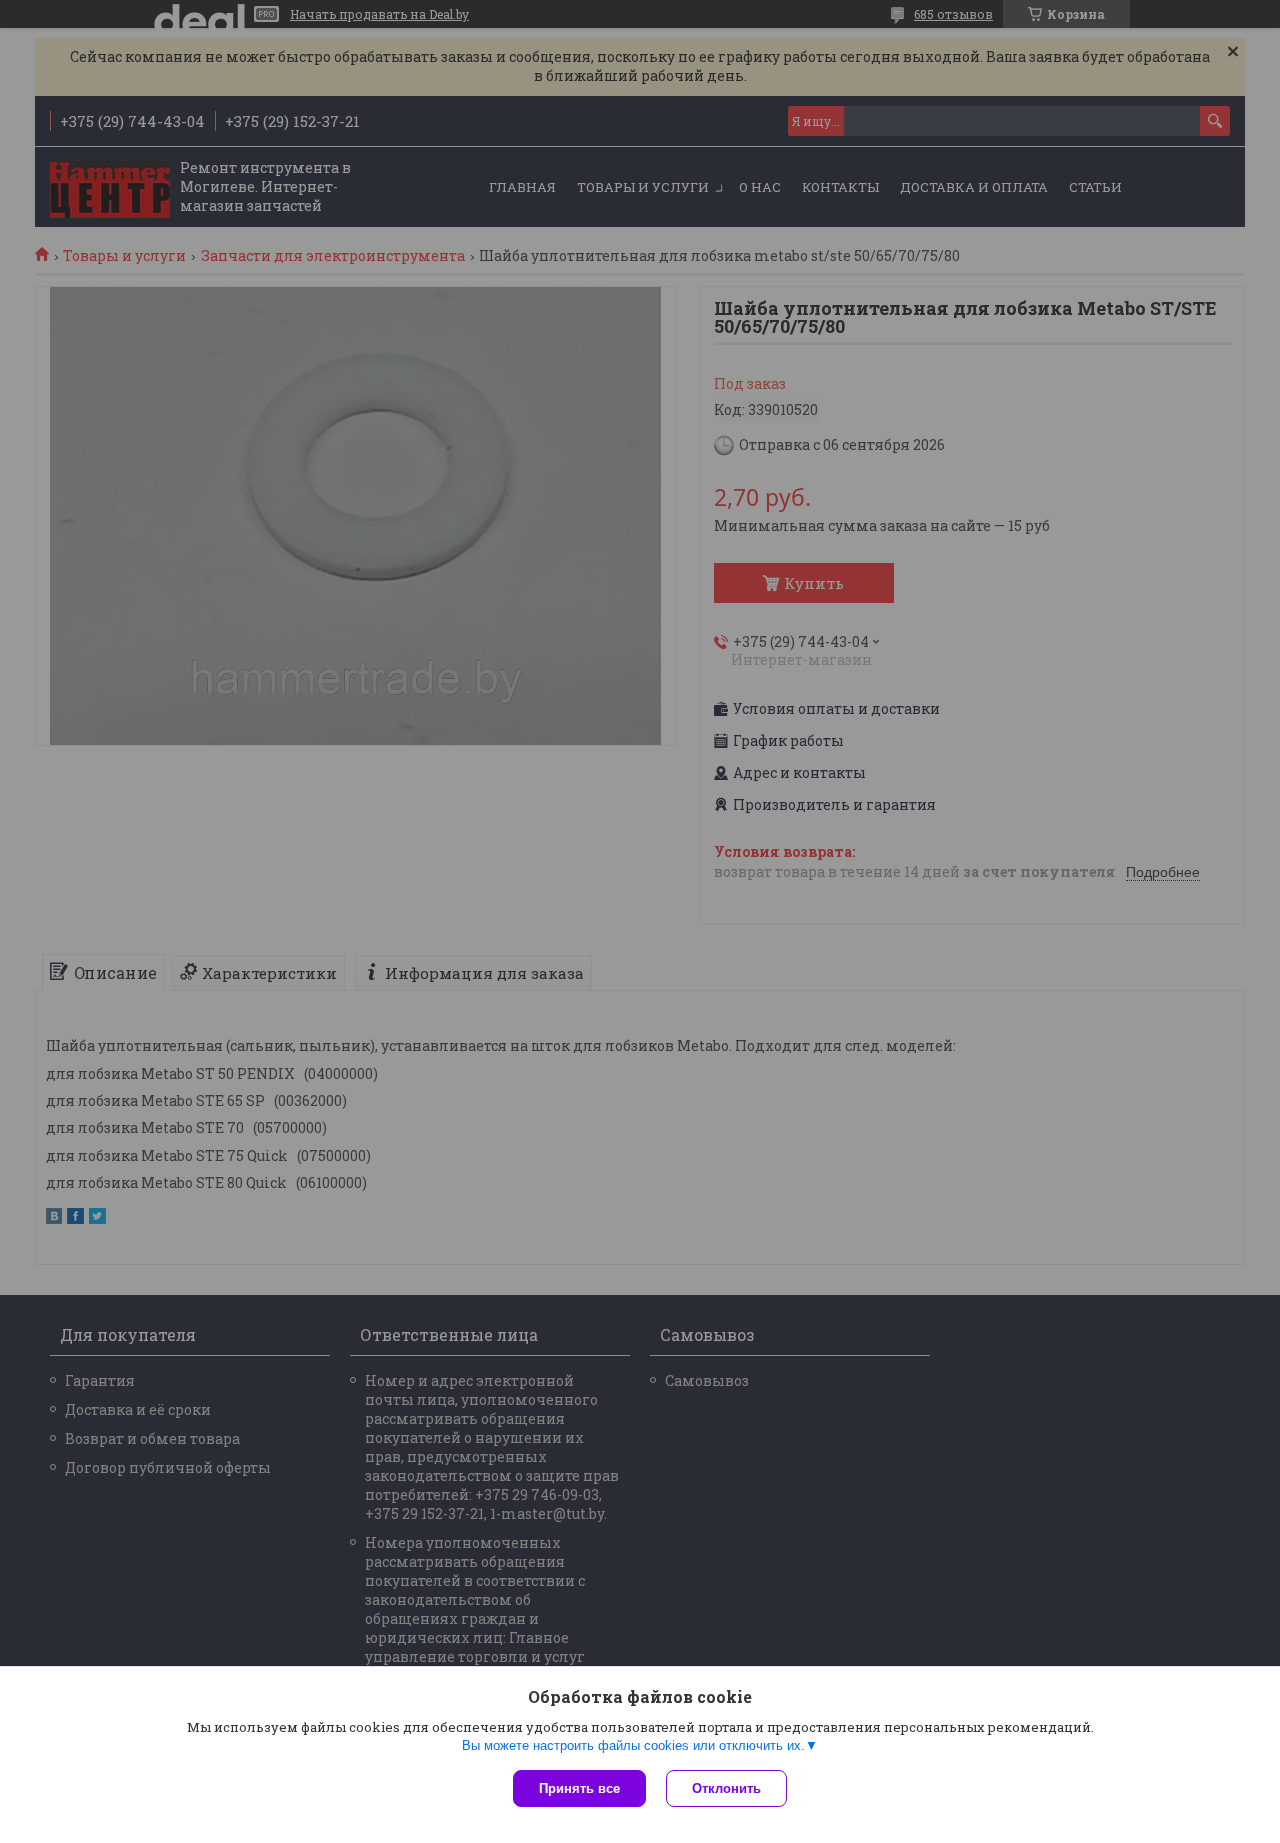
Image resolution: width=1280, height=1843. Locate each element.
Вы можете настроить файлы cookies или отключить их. (633, 1745)
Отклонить (726, 1788)
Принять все (579, 1788)
